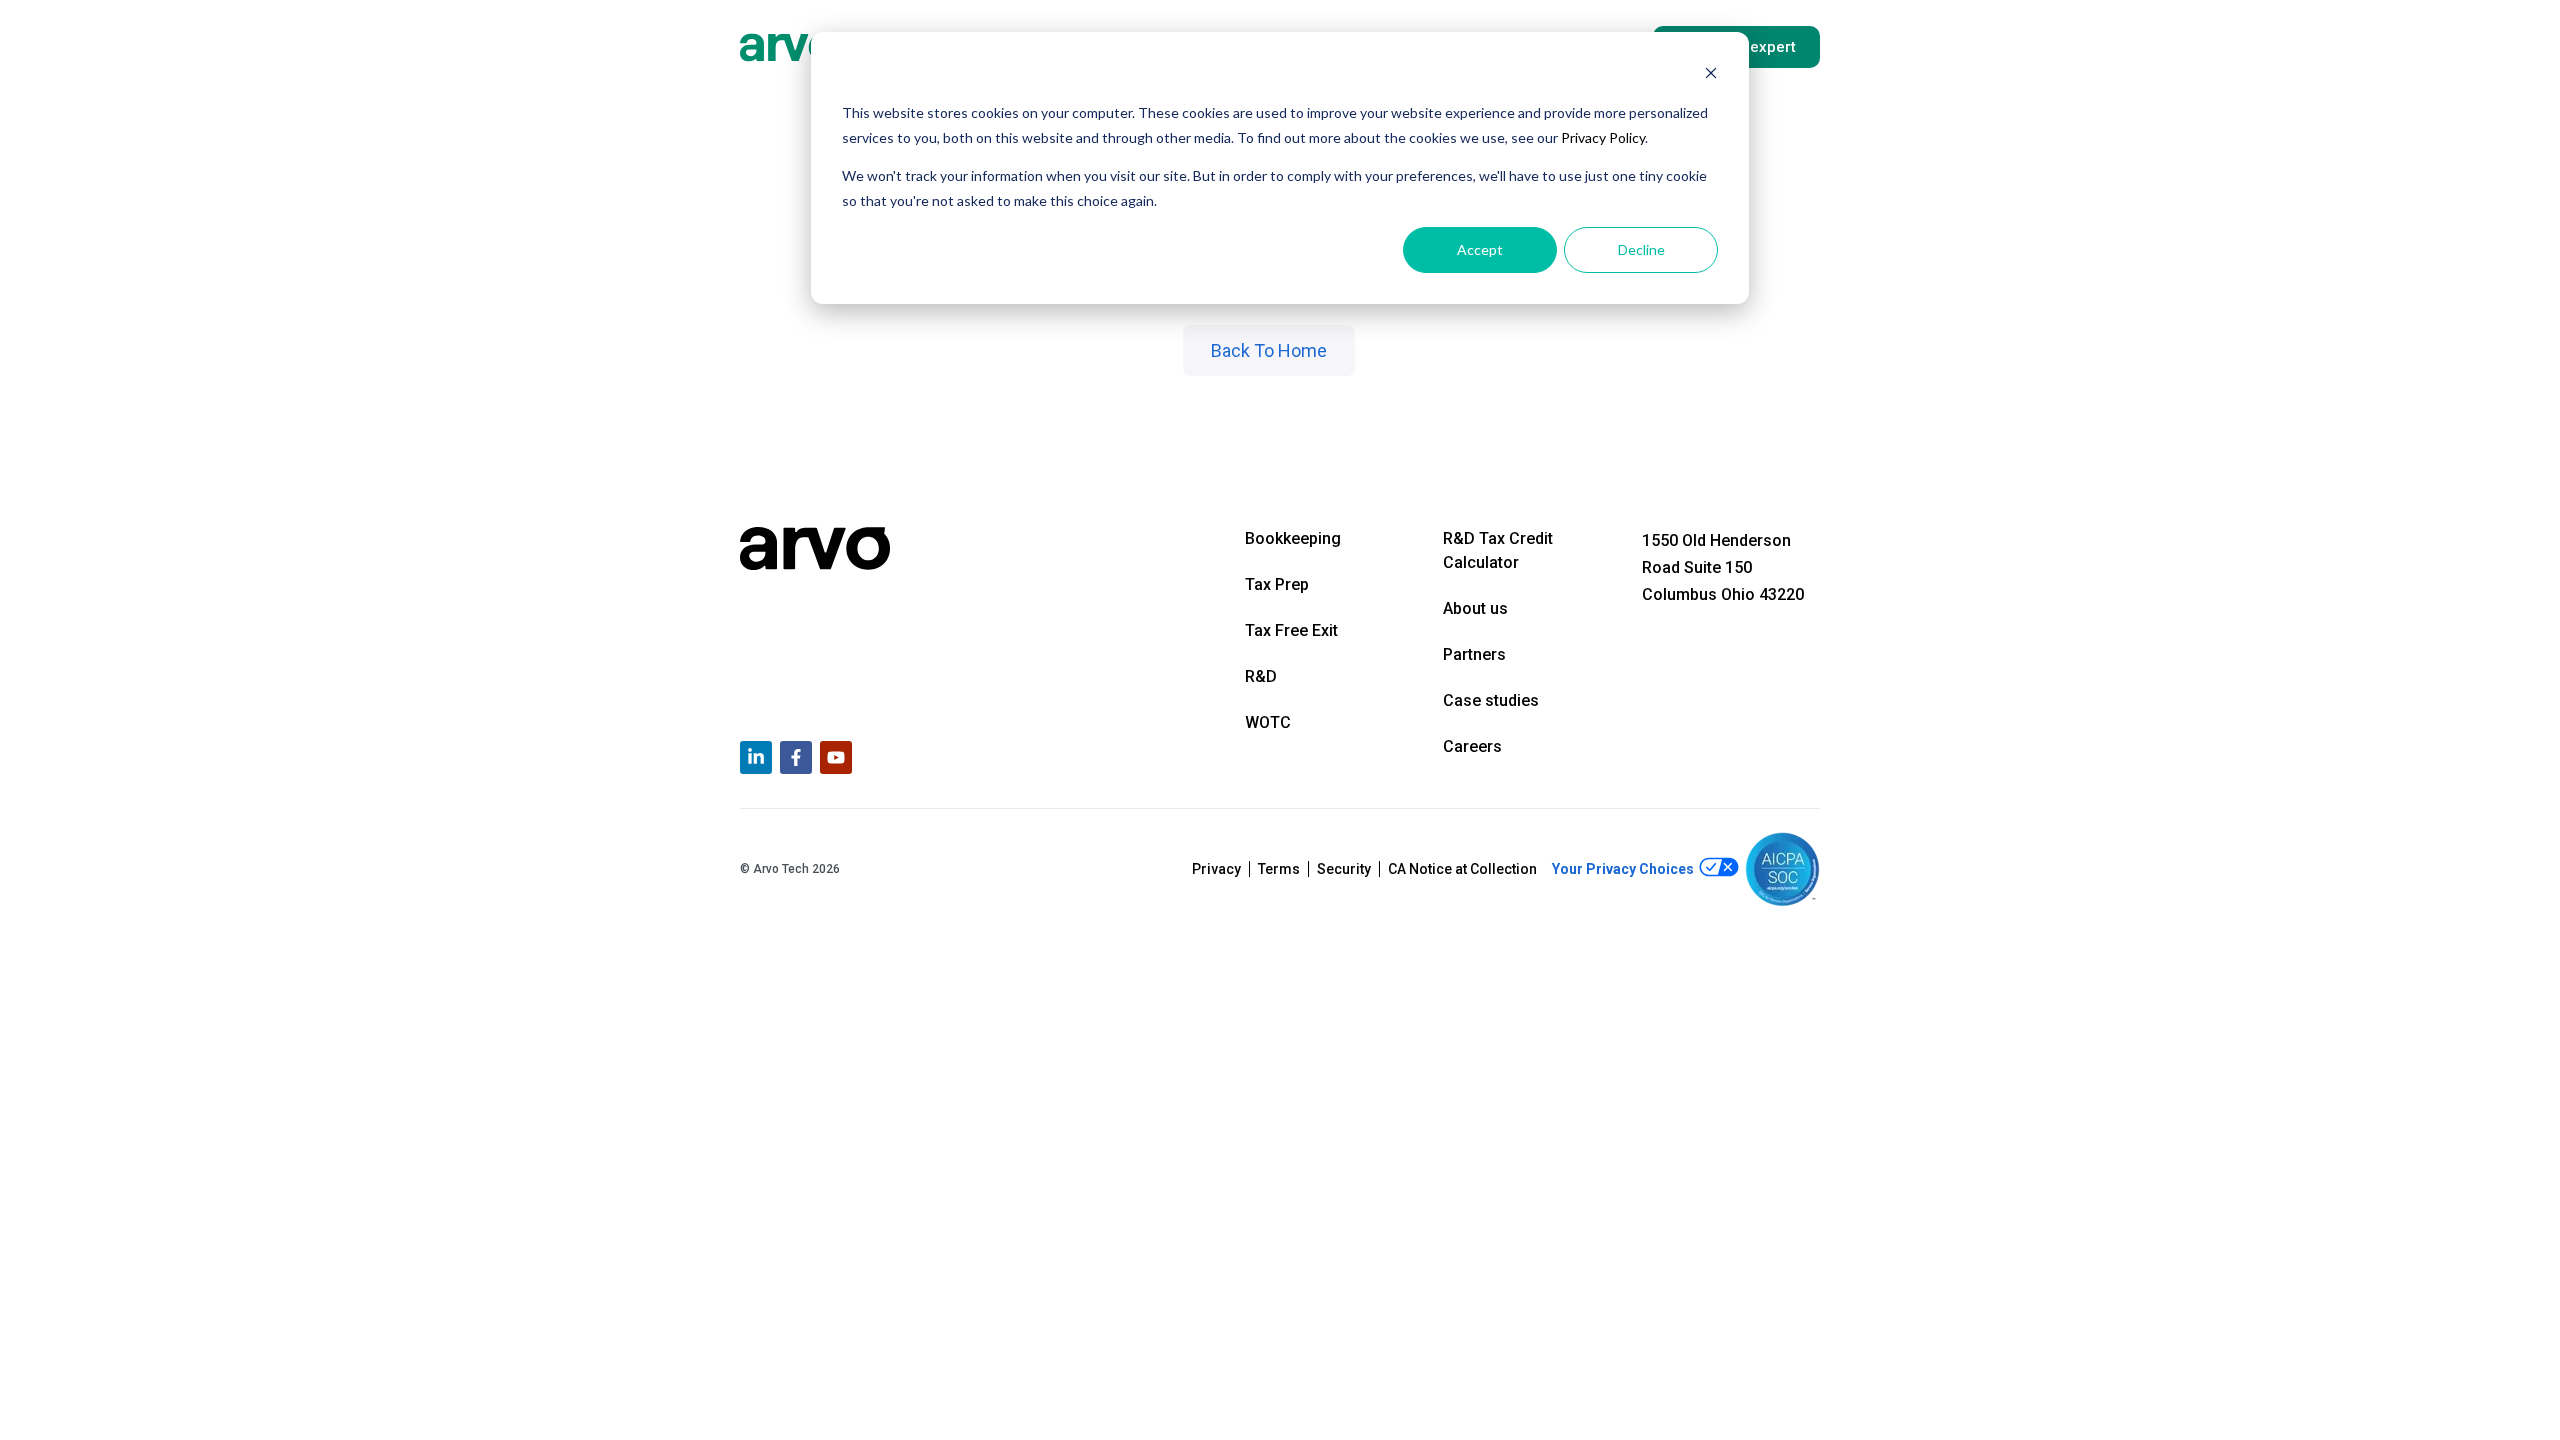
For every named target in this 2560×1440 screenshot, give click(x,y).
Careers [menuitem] (1472, 746)
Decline (1641, 249)
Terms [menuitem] (1279, 869)
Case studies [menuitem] (1491, 700)
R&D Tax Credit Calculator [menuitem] (1498, 550)
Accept (1480, 249)
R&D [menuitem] (1261, 676)
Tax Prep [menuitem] (1277, 584)
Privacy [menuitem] (1216, 869)
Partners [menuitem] (1474, 654)
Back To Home (1269, 350)
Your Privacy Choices (1624, 869)
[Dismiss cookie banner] (1711, 75)
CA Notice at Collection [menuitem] (1462, 869)
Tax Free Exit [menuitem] (1291, 630)
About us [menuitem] (1475, 608)
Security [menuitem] (1344, 869)
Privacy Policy (1603, 137)
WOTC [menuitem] (1268, 722)
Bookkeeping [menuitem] (1293, 538)
